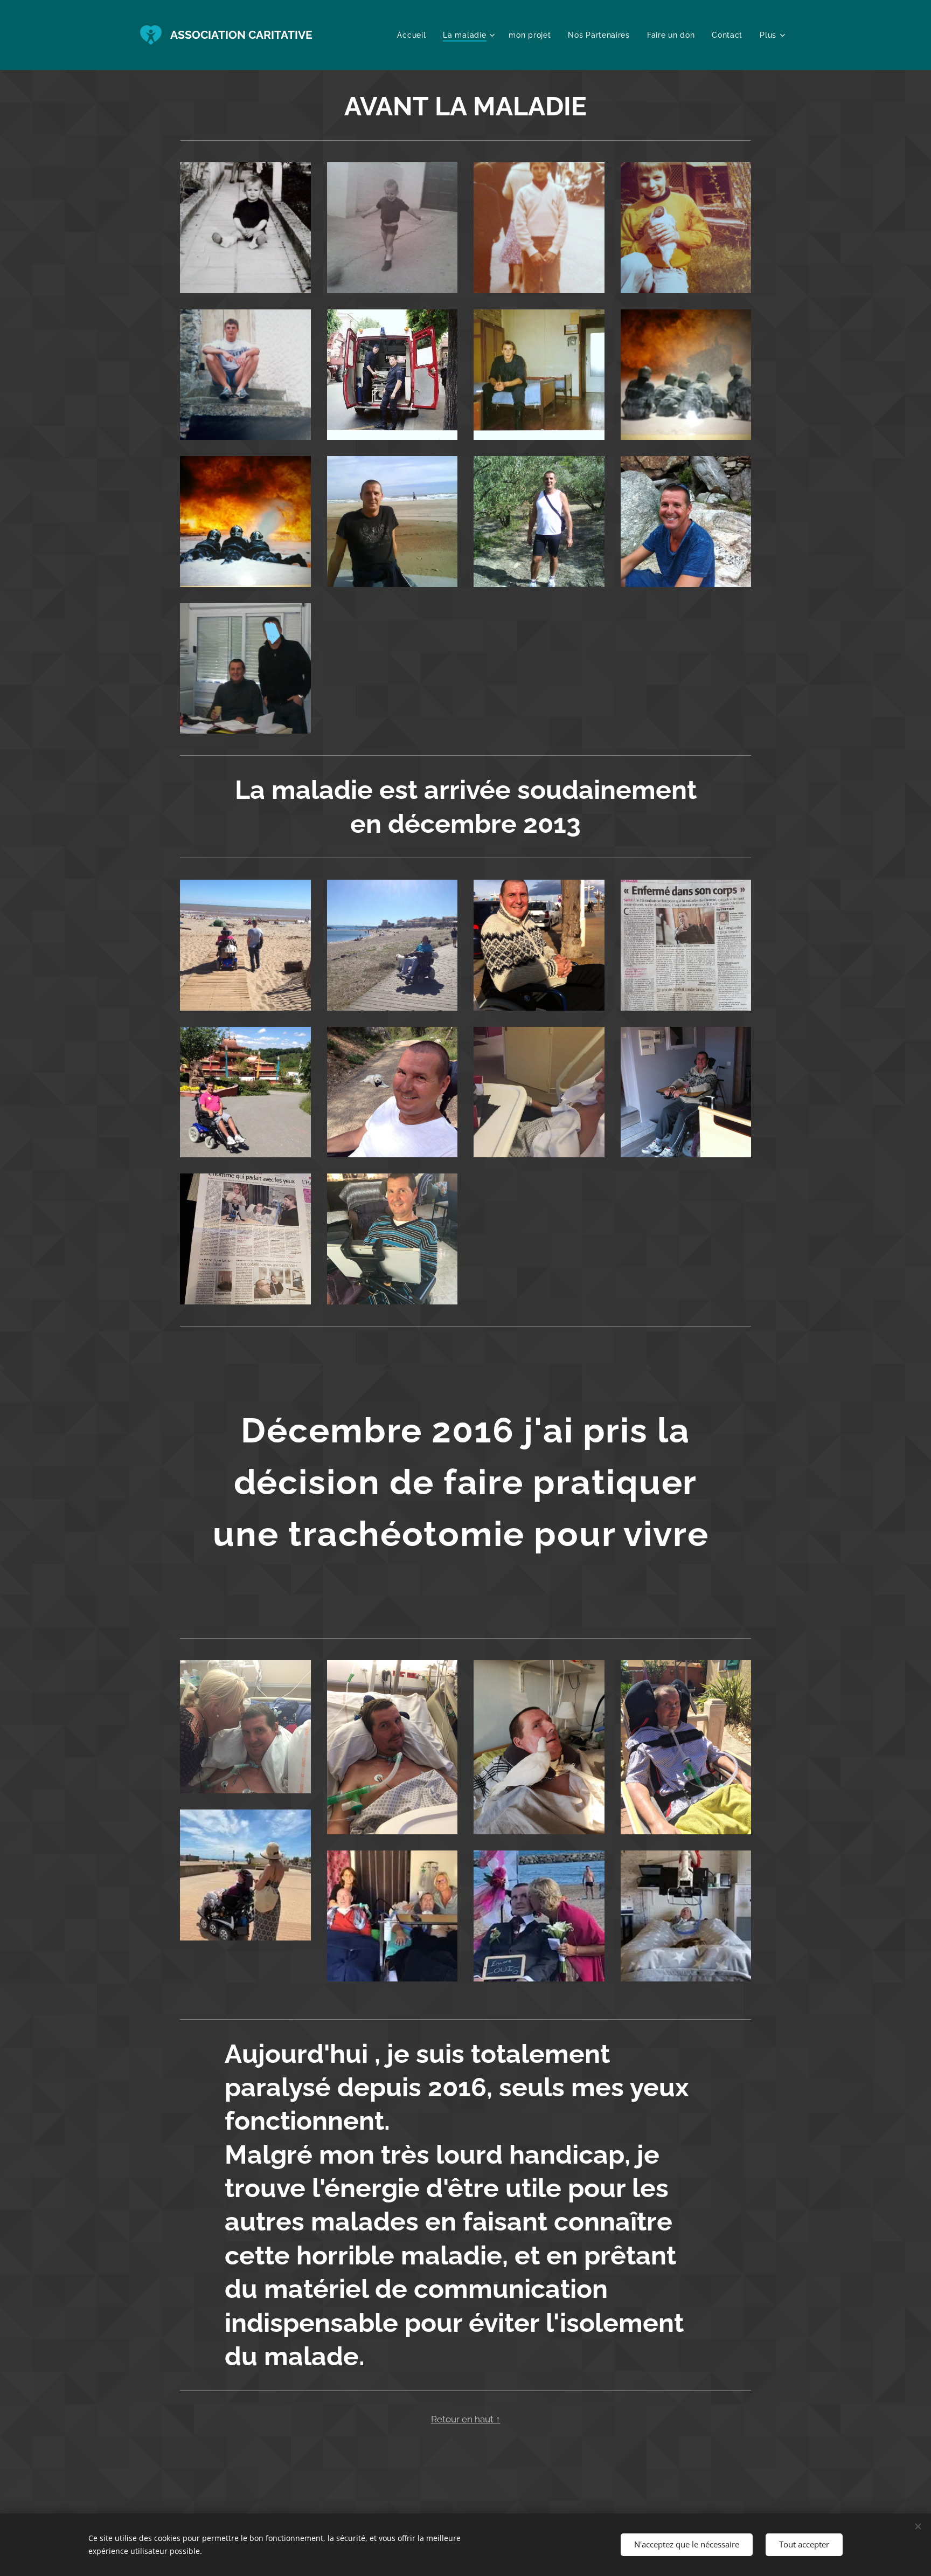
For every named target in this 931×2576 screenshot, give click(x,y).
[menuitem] (414, 35)
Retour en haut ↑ (466, 2419)
